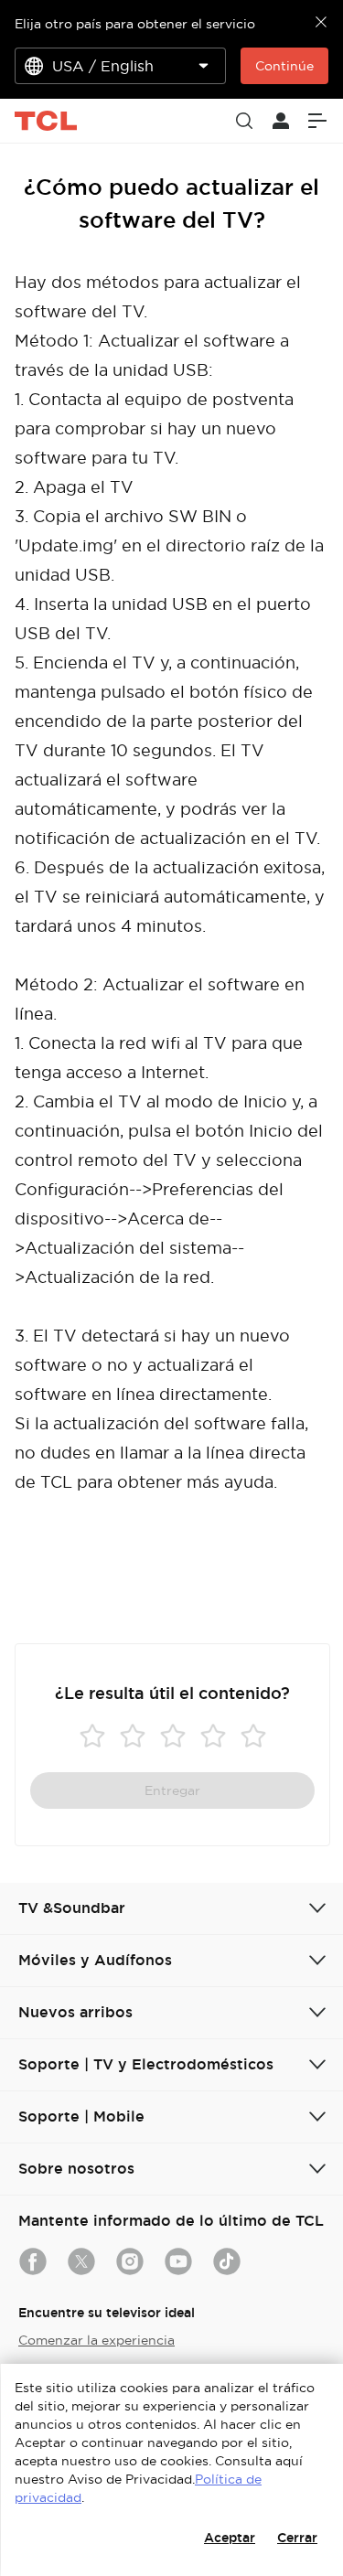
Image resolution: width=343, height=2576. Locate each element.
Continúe (284, 66)
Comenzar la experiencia (96, 2340)
